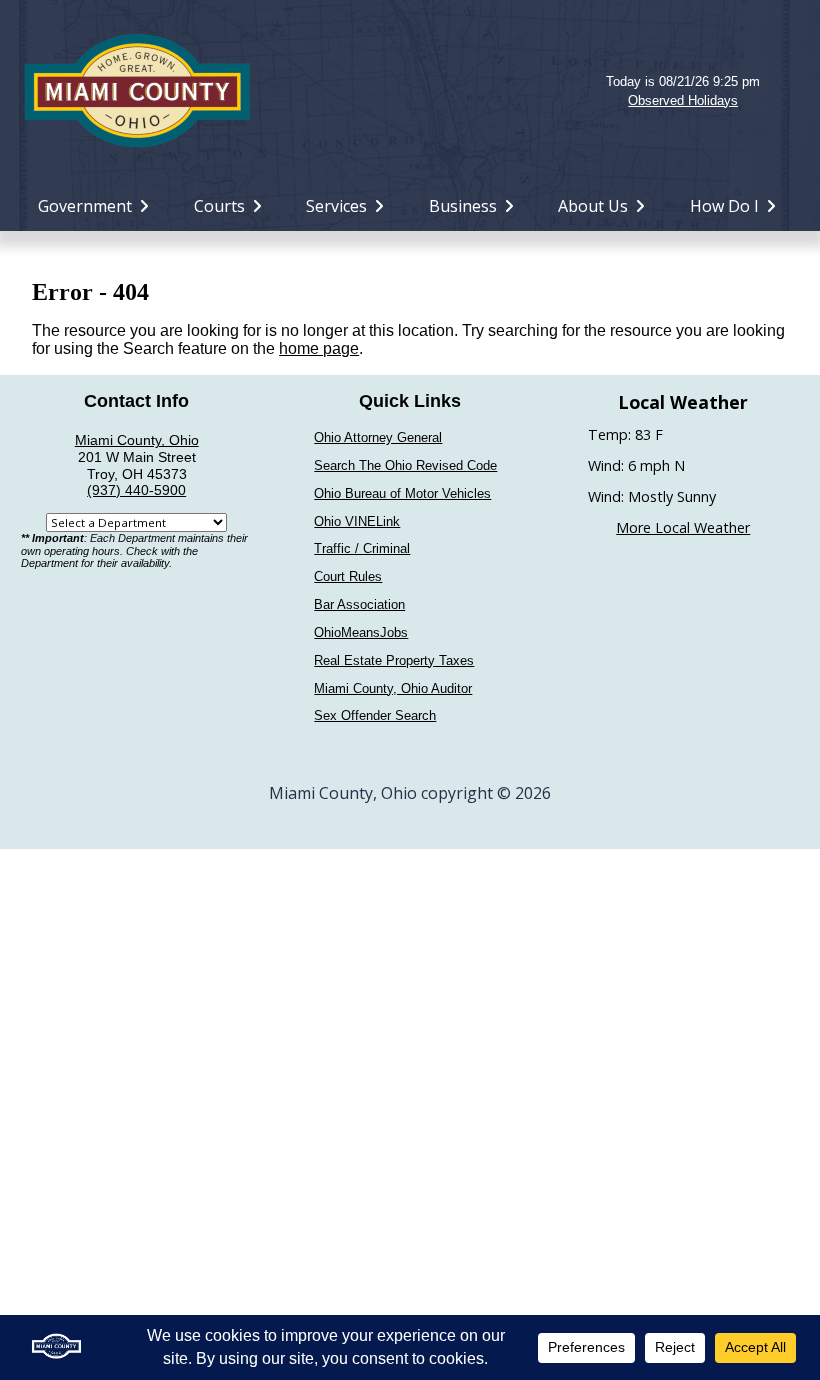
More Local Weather (683, 527)
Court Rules (348, 576)
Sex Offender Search (375, 715)
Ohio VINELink (357, 521)
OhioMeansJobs (361, 632)
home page (319, 348)
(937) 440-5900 (136, 490)
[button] (409, 91)
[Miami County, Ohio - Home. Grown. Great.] (137, 88)
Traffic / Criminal (362, 548)
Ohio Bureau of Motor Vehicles (402, 493)
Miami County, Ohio (137, 440)
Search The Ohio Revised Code (405, 465)
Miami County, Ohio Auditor (393, 688)
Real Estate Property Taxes (394, 660)
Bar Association (359, 604)
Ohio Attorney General (378, 437)
